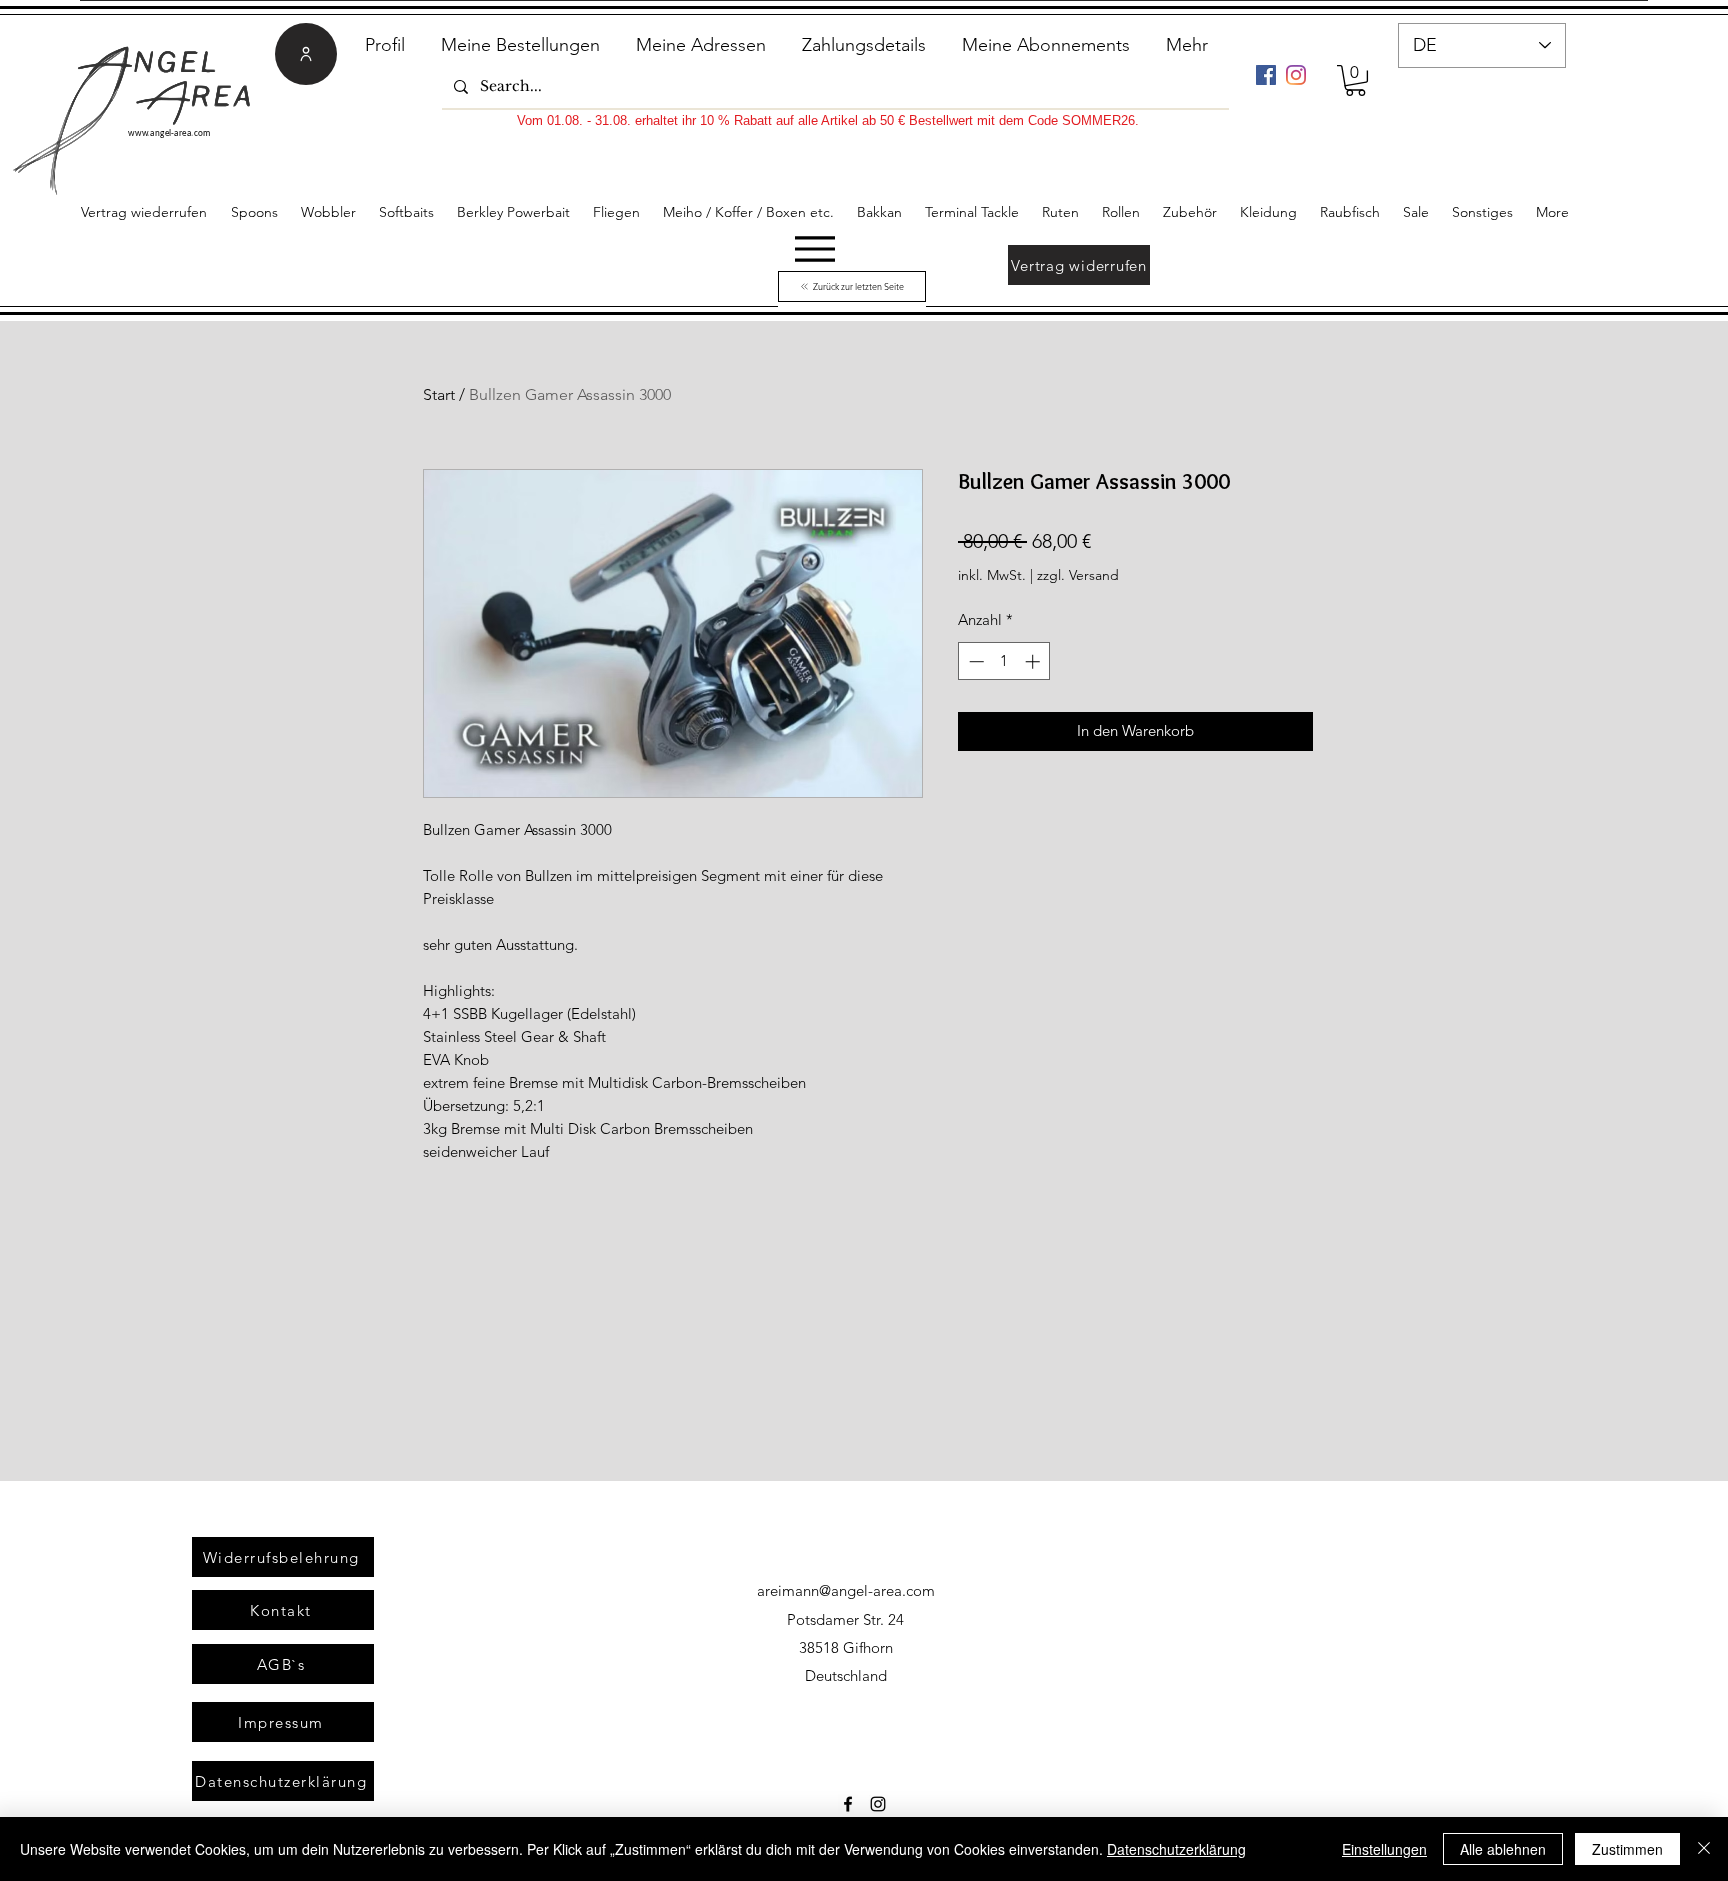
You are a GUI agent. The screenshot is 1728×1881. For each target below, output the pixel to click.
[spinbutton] (1004, 661)
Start (439, 394)
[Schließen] (1704, 1849)
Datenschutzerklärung (1176, 1849)
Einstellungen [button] (1384, 1849)
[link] (1355, 80)
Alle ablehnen (1503, 1849)
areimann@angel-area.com (846, 1590)
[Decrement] (974, 661)
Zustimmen (1627, 1849)
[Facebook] (1266, 75)
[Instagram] (1296, 75)
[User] (306, 54)
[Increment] (1034, 661)
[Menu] (814, 248)
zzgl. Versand (1078, 575)
